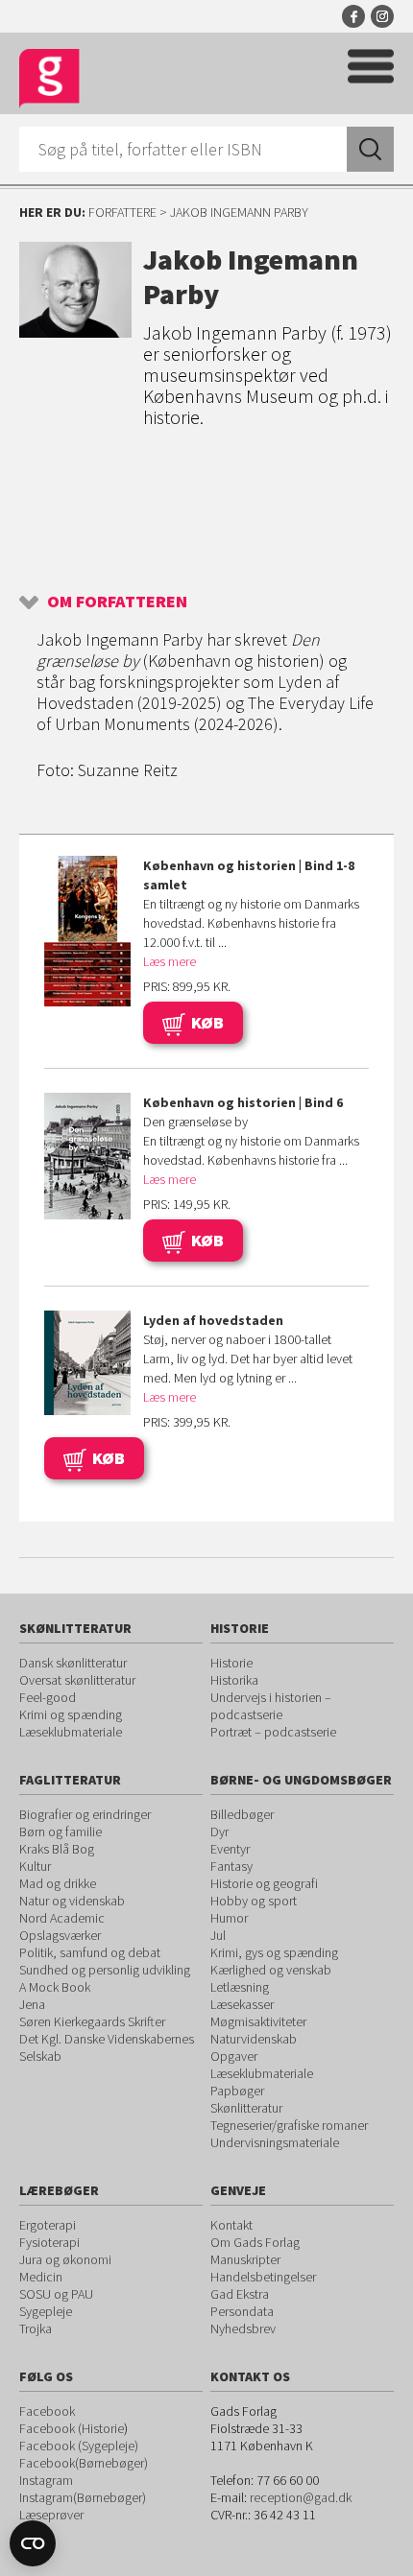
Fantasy (231, 1866)
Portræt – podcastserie (273, 1732)
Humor (229, 1918)
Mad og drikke (58, 1883)
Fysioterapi (49, 2242)
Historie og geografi (264, 1883)
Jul (218, 1935)
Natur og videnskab (72, 1901)
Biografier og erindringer (85, 1814)
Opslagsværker (60, 1935)
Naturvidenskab (254, 2039)
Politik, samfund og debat (90, 1952)
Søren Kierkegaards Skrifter (92, 2021)
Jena (32, 2004)
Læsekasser (242, 2004)
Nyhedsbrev (243, 2328)
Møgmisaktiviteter (258, 2021)
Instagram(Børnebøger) (83, 2497)
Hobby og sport (254, 1901)
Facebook (353, 16)
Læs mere (170, 961)
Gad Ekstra (240, 2294)
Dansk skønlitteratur (73, 1663)
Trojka (36, 2328)
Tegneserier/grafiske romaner (289, 2125)
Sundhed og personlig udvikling (105, 1970)
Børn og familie (61, 1832)
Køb (207, 1022)
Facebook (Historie (72, 2428)
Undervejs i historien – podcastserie (271, 1706)
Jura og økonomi (65, 2259)
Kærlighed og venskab (271, 1970)
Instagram (382, 16)
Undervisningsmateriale (275, 2142)
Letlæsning (240, 1987)
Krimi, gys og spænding (274, 1952)
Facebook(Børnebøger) (84, 2463)
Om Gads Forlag (255, 2242)
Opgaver (234, 2056)
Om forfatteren (117, 601)
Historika (234, 1680)
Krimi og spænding (71, 1714)
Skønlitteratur (246, 2108)
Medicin (41, 2277)
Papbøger (237, 2091)
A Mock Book (55, 1987)
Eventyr (230, 1849)
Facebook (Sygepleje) (79, 2446)
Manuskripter (245, 2259)
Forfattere (122, 212)
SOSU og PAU (56, 2294)
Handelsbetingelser (263, 2277)
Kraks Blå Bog (57, 1849)
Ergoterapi (48, 2225)
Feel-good (48, 1697)
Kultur (35, 1866)
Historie (231, 1663)
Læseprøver (51, 2515)
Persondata (242, 2311)
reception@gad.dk (301, 2497)
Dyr (219, 1832)
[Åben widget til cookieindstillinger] (33, 2543)
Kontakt (231, 2225)
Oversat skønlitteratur (77, 1680)
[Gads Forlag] (49, 79)
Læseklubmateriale (71, 1732)
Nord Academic (62, 1918)
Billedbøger (242, 1814)
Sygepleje (46, 2311)
